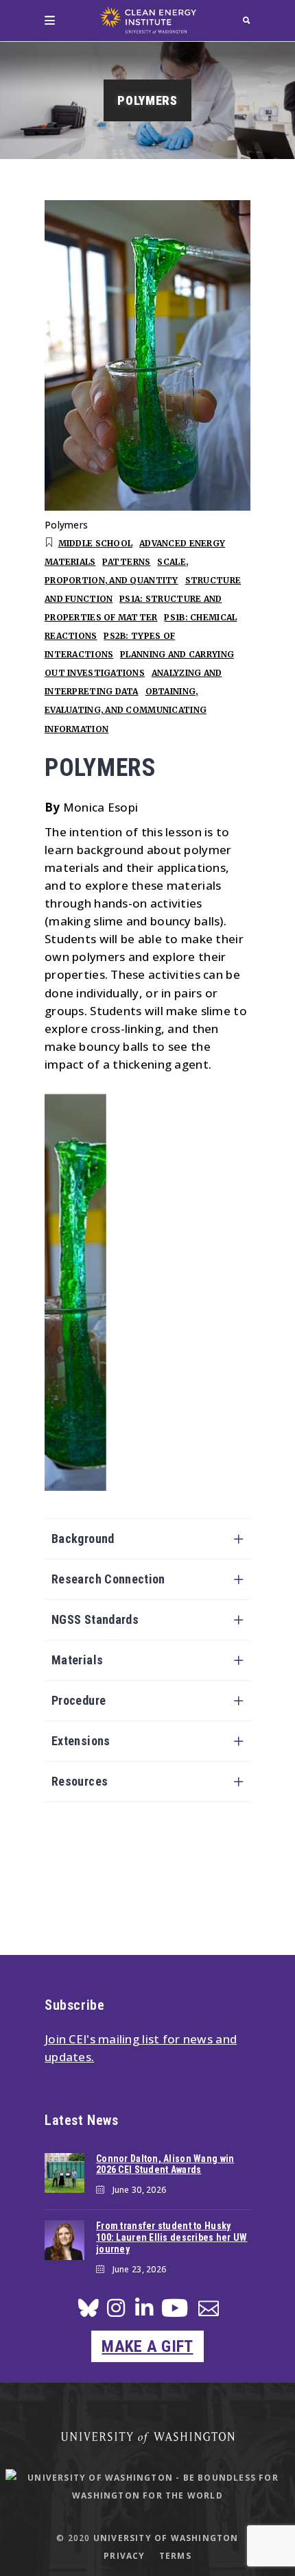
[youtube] (175, 2313)
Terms (175, 2556)
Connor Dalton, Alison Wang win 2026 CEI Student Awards (165, 2164)
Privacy (124, 2556)
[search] (247, 20)
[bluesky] (88, 2312)
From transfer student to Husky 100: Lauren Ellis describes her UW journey (172, 2237)
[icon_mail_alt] (209, 2311)
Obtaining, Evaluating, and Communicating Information (126, 710)
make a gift (147, 2346)
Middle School (96, 543)
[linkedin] (144, 2312)
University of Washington (166, 2538)
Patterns (126, 562)
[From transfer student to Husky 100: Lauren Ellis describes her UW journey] (64, 2240)
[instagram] (116, 2312)
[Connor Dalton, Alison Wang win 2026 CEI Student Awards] (64, 2173)
